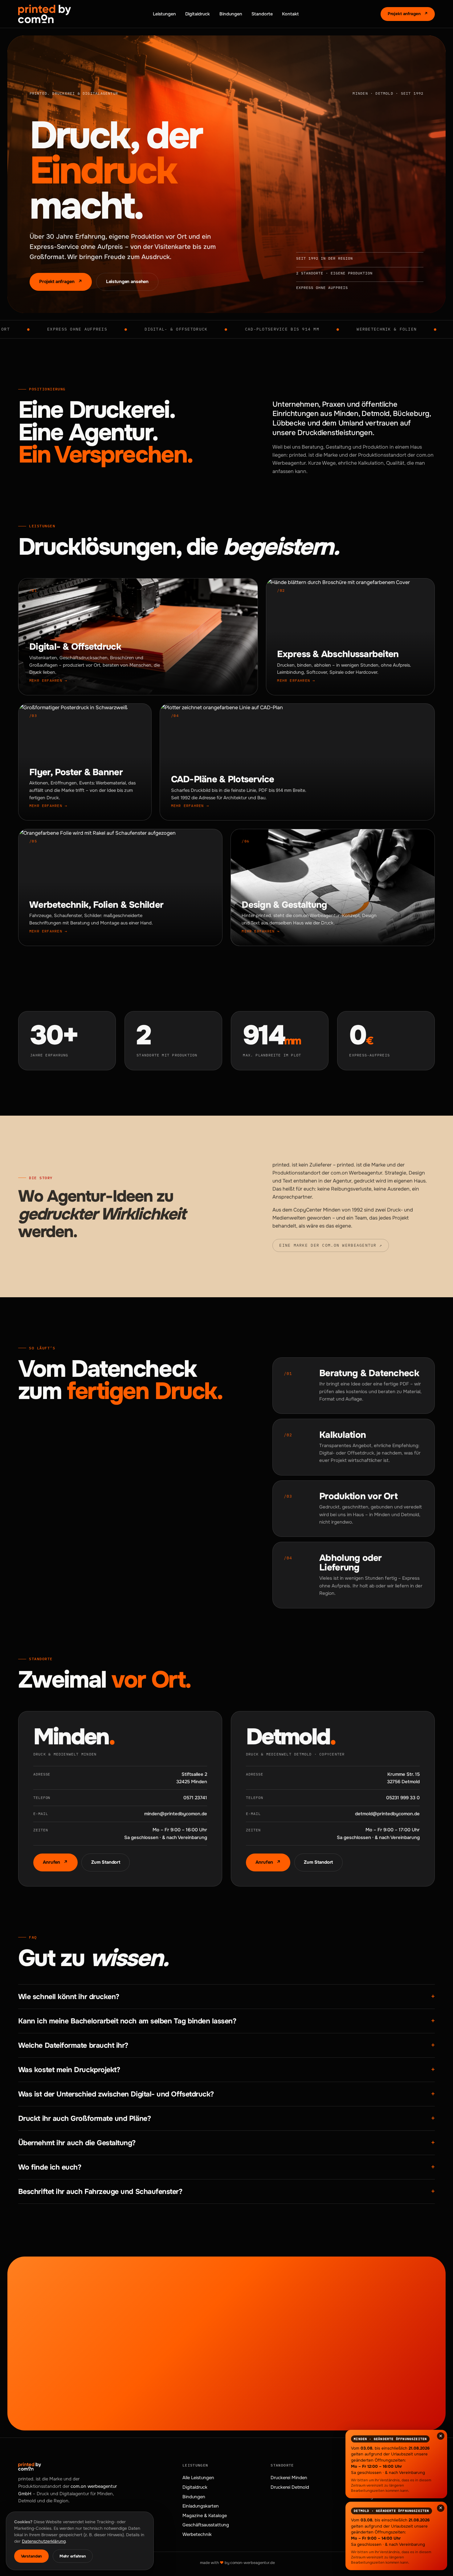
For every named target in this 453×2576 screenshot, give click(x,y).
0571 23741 (195, 1798)
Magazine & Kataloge (205, 2516)
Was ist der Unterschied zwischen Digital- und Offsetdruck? (226, 2094)
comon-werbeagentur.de (253, 2563)
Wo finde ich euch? (226, 2167)
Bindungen (231, 14)
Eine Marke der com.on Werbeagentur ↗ (331, 1245)
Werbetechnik (197, 2534)
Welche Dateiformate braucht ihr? (226, 2045)
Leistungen (164, 14)
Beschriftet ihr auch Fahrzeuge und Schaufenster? (226, 2191)
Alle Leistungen (198, 2478)
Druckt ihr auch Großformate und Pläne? (226, 2118)
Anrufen (55, 1862)
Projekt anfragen (408, 14)
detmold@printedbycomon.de (387, 1814)
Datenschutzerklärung (44, 2541)
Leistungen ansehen (127, 282)
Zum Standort (106, 1862)
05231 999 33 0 (403, 1798)
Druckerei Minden (289, 2478)
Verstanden (32, 2556)
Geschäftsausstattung (206, 2525)
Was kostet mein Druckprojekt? (226, 2070)
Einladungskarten (201, 2506)
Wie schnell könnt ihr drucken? (226, 1996)
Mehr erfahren (73, 2556)
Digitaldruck (198, 14)
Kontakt (290, 14)
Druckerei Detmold (290, 2487)
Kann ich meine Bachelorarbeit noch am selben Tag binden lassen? (226, 2021)
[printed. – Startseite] (45, 14)
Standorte (262, 14)
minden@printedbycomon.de (176, 1814)
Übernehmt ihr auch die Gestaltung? (226, 2143)
